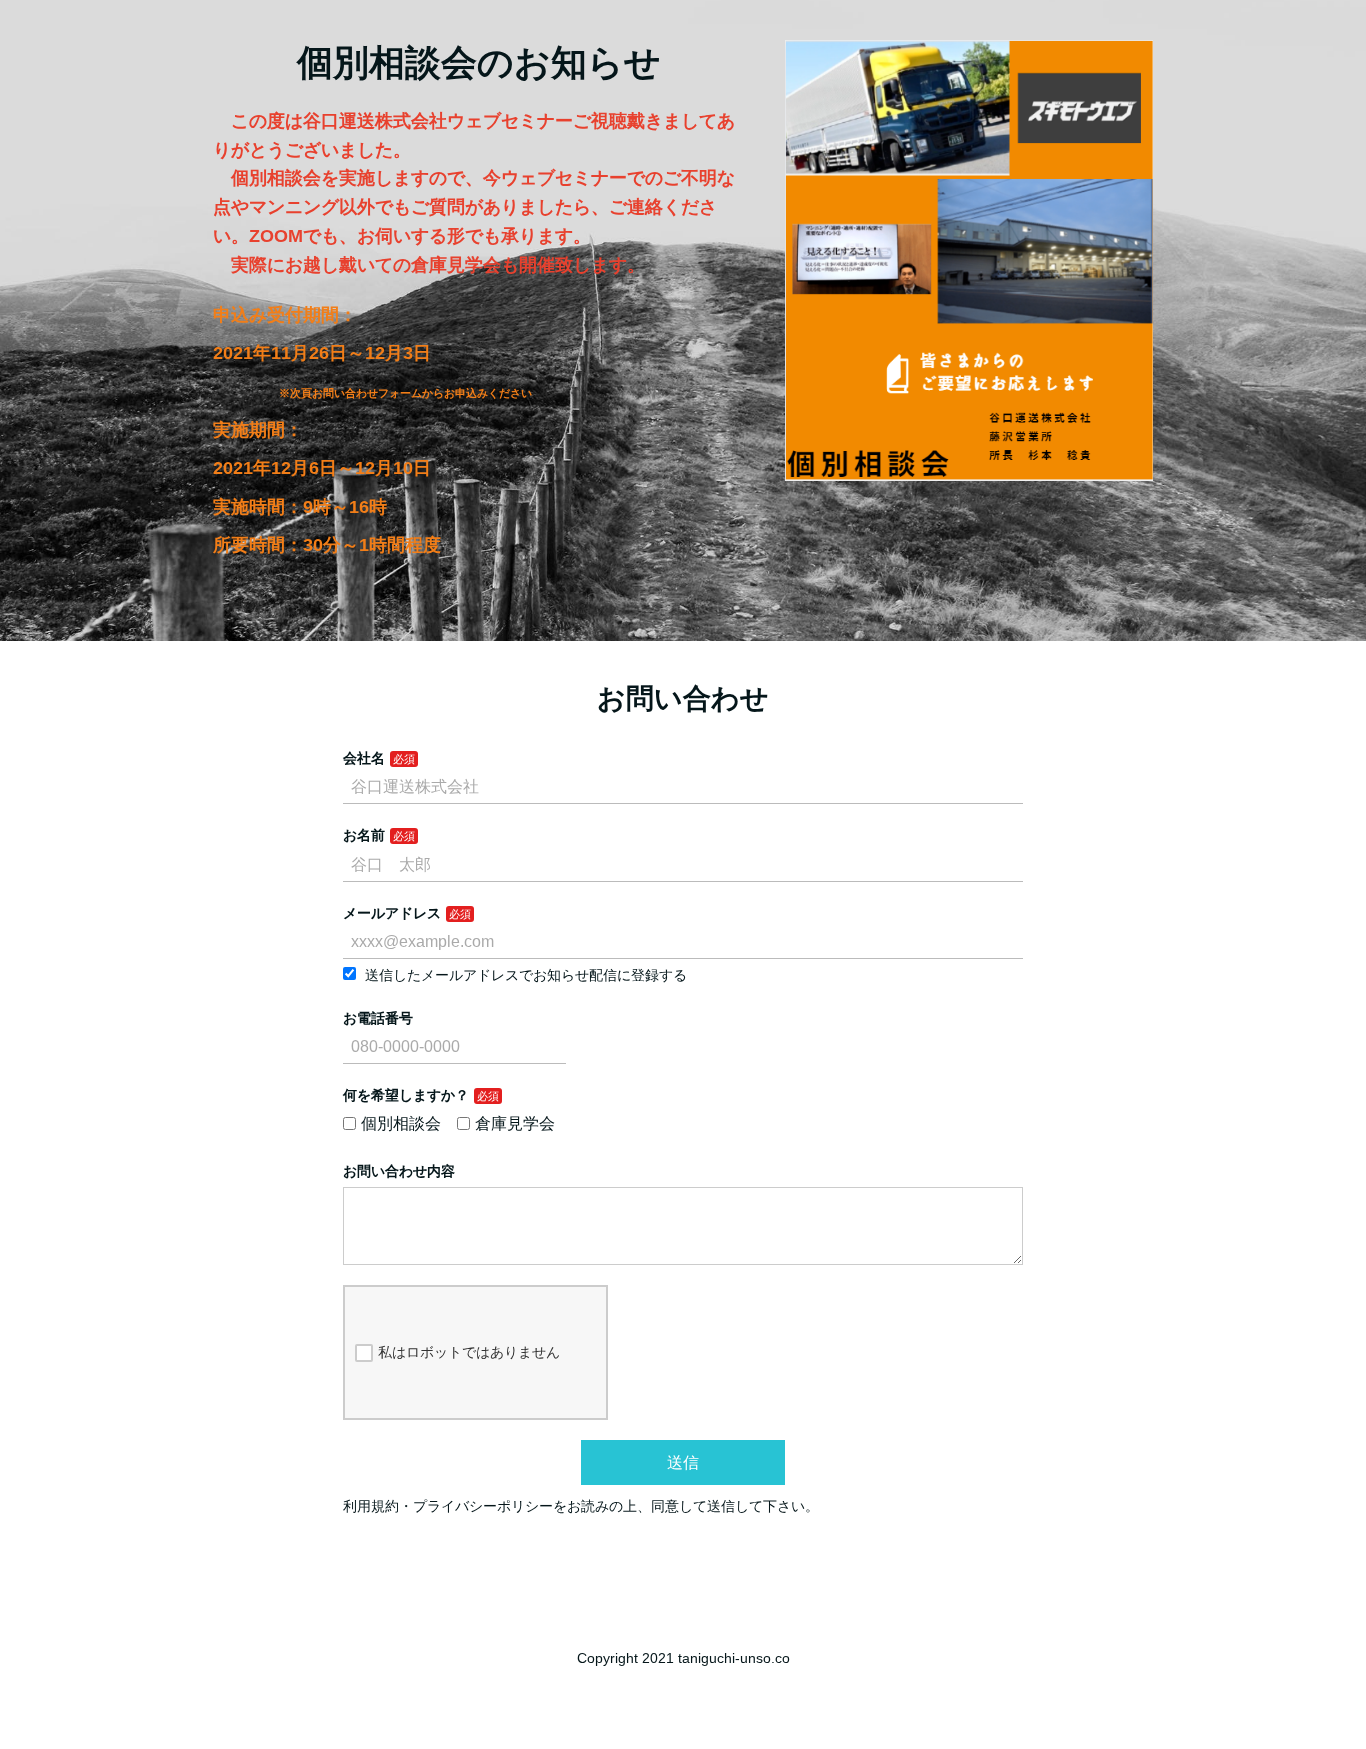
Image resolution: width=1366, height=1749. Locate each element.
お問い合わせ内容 (399, 1171)
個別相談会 (401, 1123)
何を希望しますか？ (406, 1095)
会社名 (364, 758)
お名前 (364, 835)
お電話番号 (378, 1018)
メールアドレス (392, 913)
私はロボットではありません (469, 1352)
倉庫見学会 (515, 1123)
